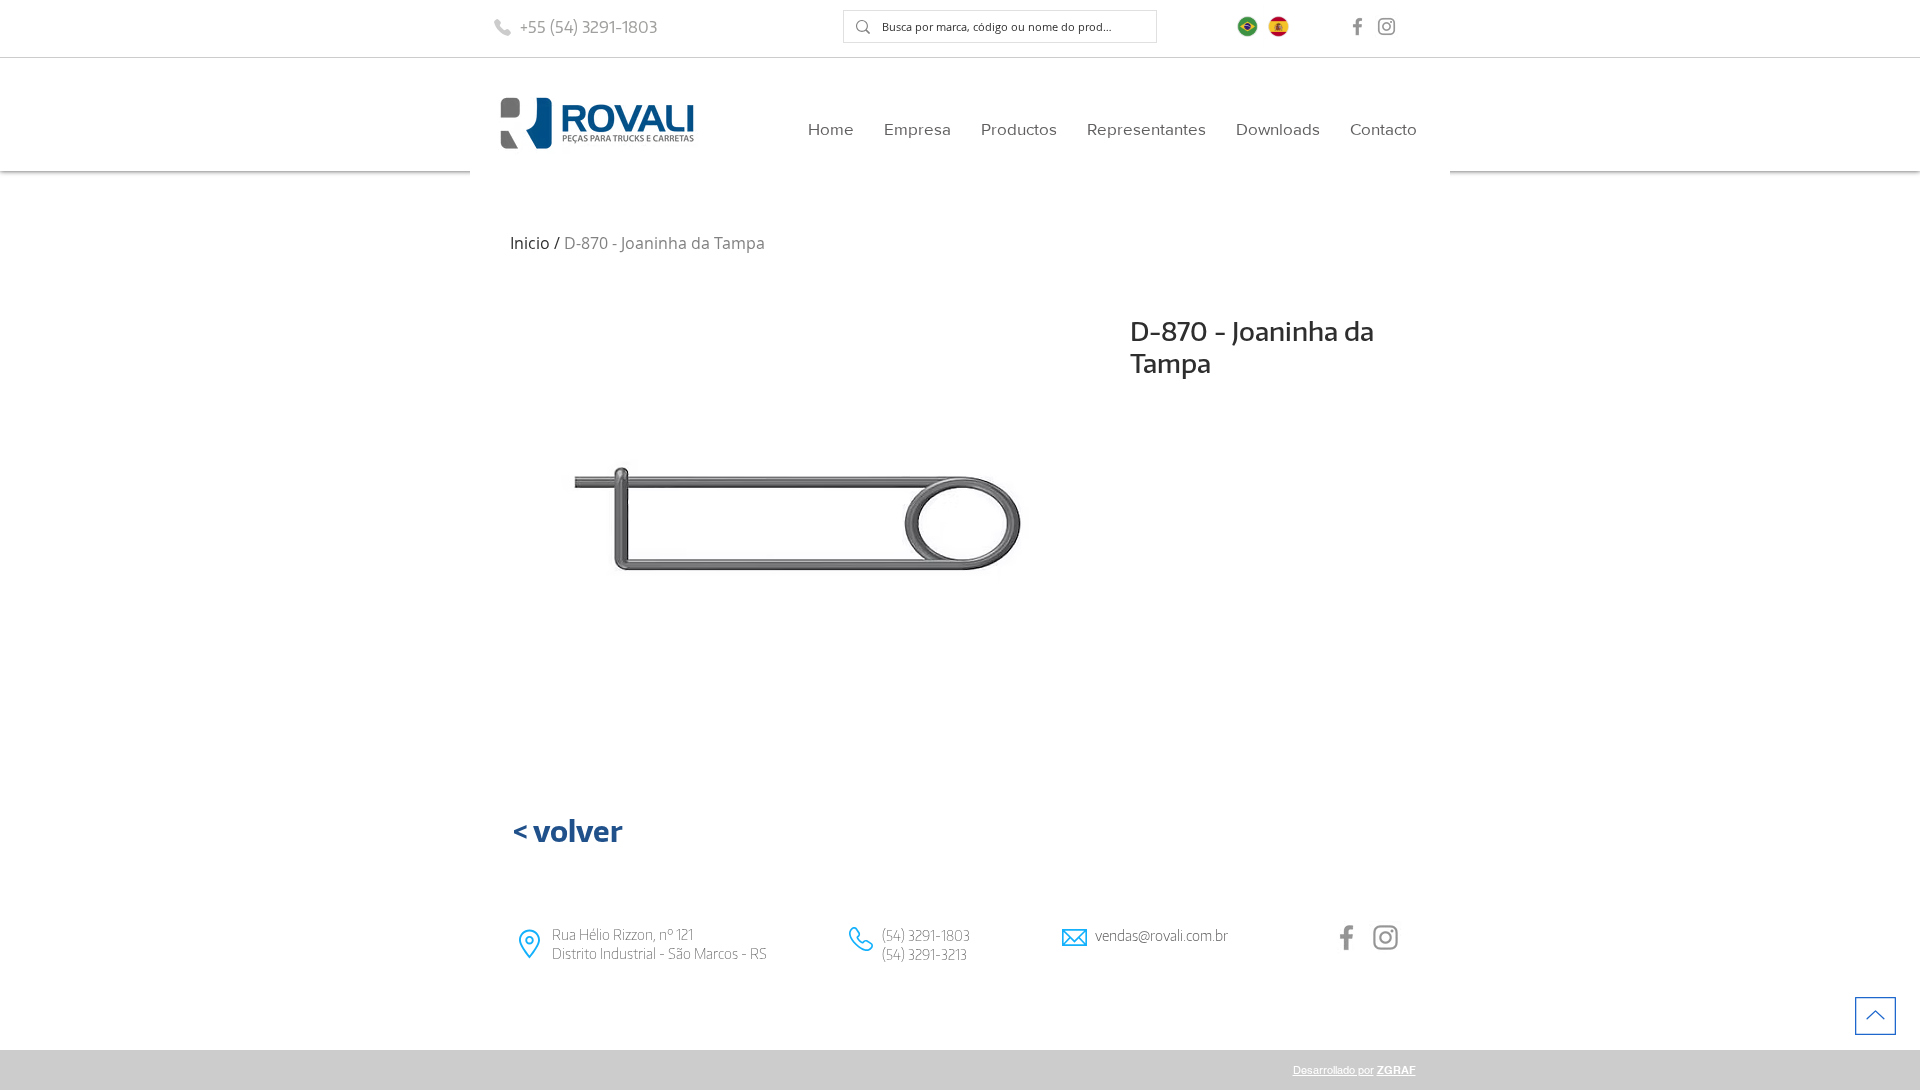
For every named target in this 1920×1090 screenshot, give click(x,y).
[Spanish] (1279, 26)
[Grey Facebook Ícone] (1357, 26)
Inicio (530, 243)
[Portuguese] (1247, 26)
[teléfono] (502, 27)
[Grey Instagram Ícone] (1386, 26)
